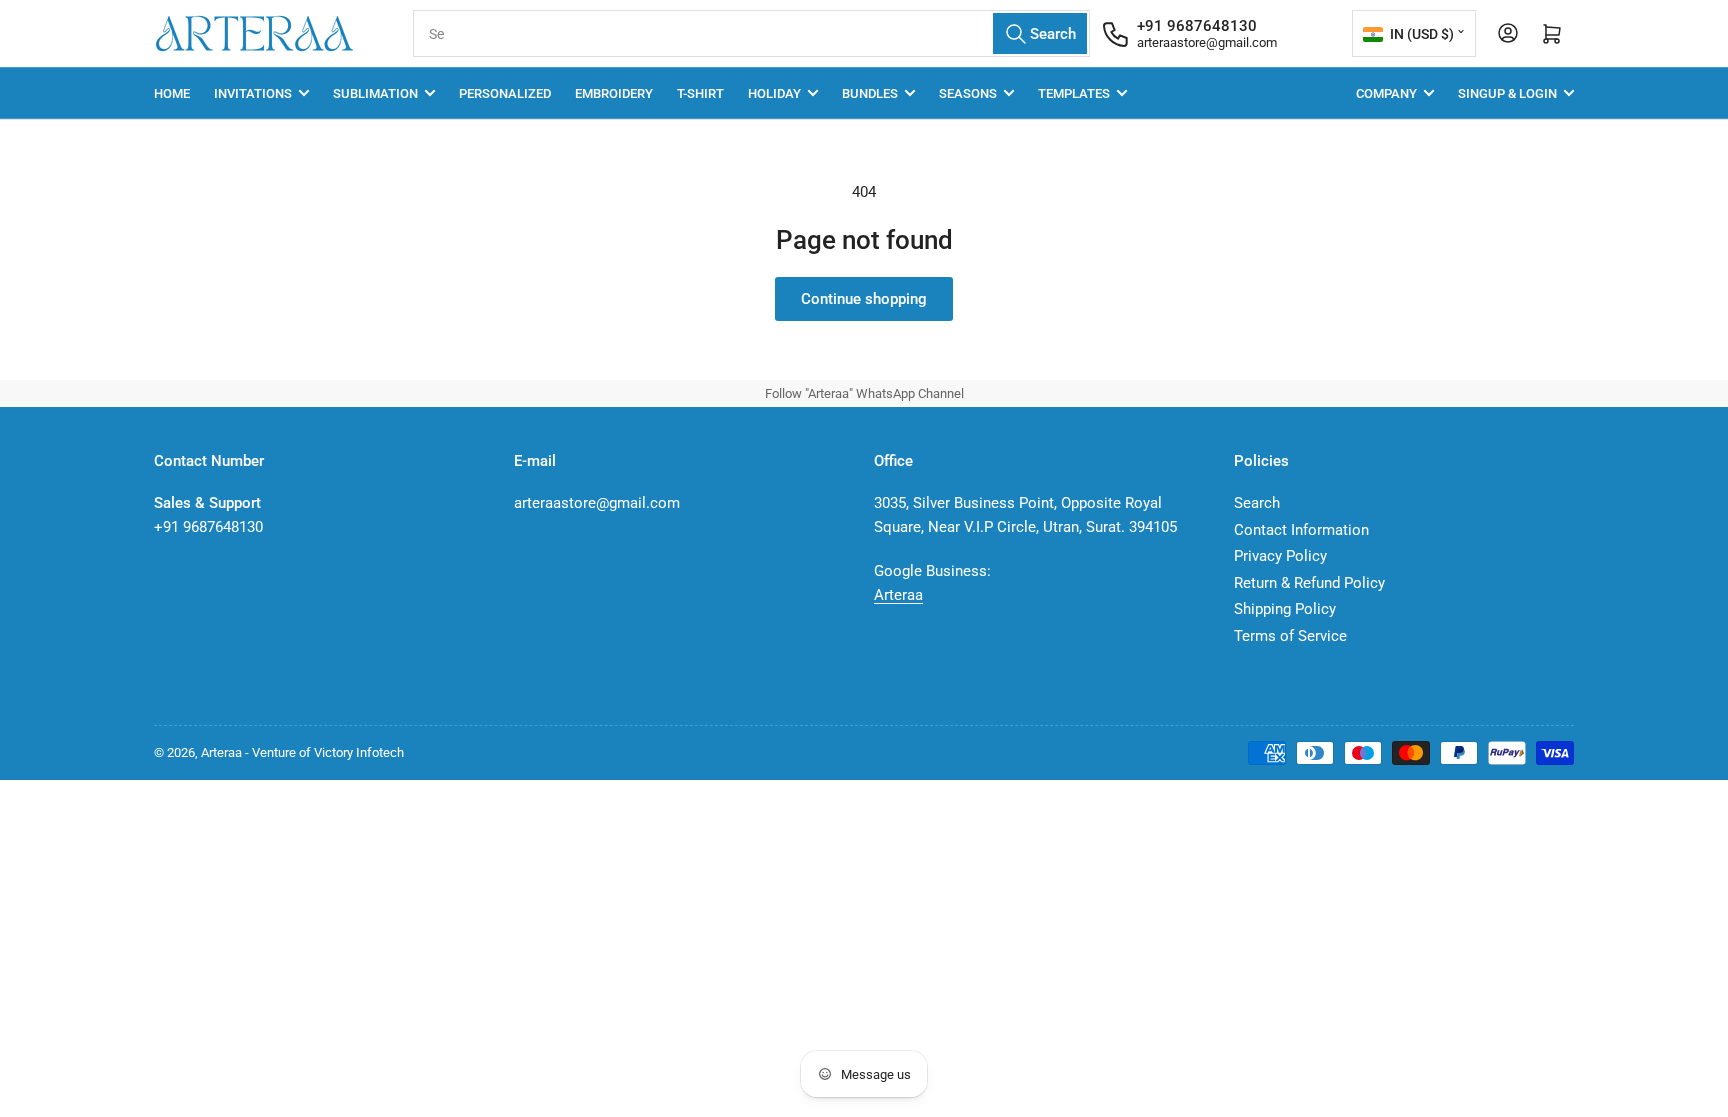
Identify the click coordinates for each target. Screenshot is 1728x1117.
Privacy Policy (1280, 556)
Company (1386, 93)
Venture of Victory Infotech (328, 752)
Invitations (253, 93)
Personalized (505, 93)
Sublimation (375, 93)
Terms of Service (1290, 636)
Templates (1074, 93)
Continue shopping (864, 299)
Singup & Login (1507, 93)
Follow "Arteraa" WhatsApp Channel (864, 393)
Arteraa (898, 595)
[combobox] (751, 33)
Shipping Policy (1285, 609)
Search (1257, 503)
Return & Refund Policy (1309, 583)
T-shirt (700, 93)
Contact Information (1301, 530)
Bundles (870, 93)
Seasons (968, 93)
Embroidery (614, 93)
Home (172, 93)
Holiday (774, 93)
